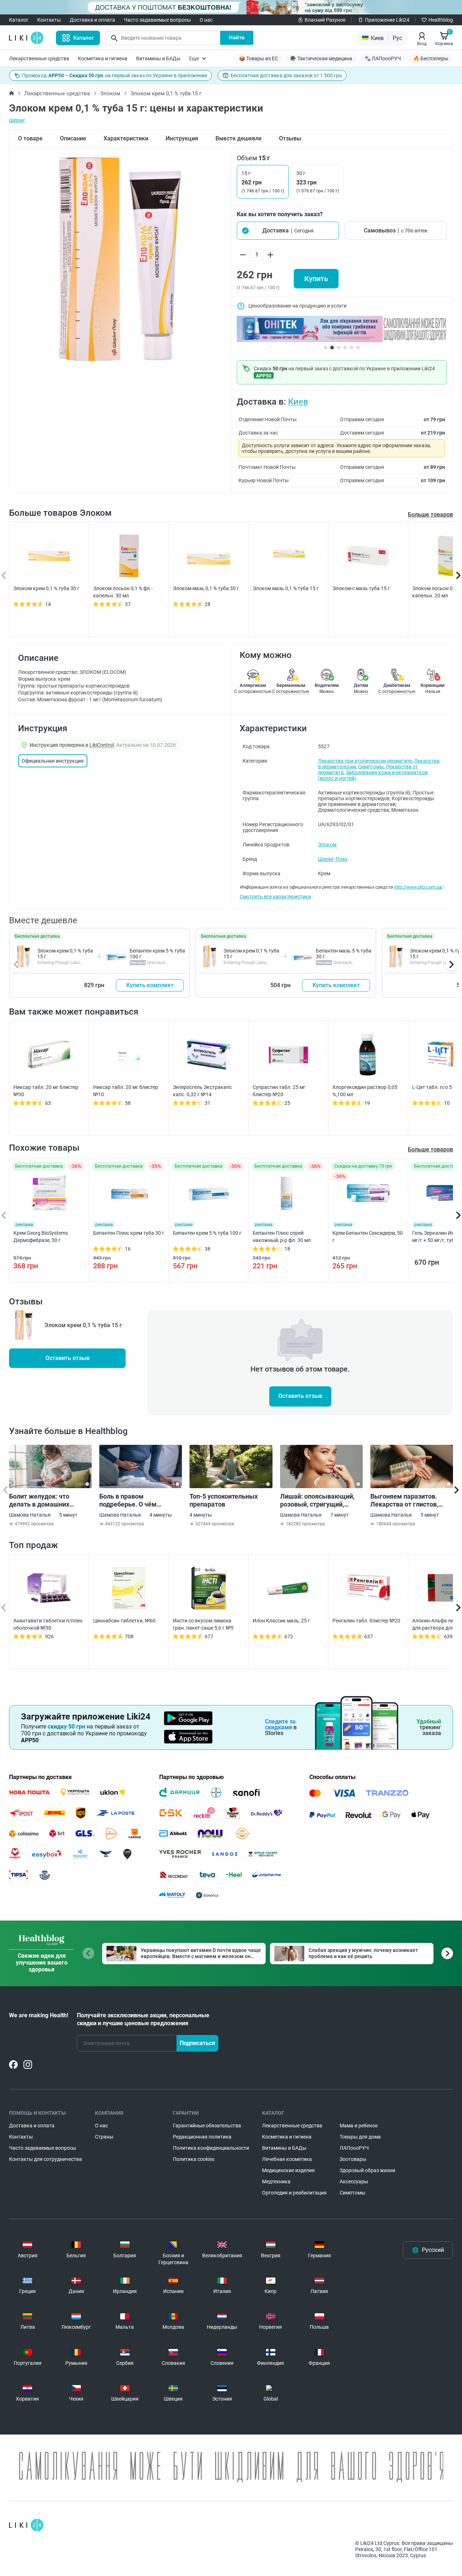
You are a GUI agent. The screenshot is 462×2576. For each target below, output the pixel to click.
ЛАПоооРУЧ (354, 2148)
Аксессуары (354, 2181)
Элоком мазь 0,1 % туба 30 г (206, 588)
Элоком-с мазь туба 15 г (361, 588)
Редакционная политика (202, 2137)
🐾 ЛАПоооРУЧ (383, 58)
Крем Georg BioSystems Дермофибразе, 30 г (41, 1237)
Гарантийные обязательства (207, 2126)
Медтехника (276, 2181)
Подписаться (197, 2043)
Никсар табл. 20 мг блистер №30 (46, 1091)
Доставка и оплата (92, 20)
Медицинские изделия (288, 2170)
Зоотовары (353, 2159)
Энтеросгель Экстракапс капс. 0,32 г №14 (202, 1091)
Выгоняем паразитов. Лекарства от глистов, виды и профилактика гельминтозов (404, 1500)
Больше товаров (430, 515)
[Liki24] (26, 2525)
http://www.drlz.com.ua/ (418, 887)
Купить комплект (150, 985)
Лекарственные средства (39, 58)
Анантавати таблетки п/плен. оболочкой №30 (49, 1624)
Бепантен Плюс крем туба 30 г (129, 1233)
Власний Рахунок (325, 20)
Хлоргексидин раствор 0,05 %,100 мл (365, 1091)
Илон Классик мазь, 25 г (281, 1621)
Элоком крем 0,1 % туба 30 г (46, 588)
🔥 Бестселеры (431, 58)
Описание (73, 138)
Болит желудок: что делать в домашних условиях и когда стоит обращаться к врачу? (44, 1500)
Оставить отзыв (67, 1358)
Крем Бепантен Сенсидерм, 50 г (368, 1237)
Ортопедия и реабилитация (294, 2193)
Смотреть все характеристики (275, 897)
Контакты (49, 20)
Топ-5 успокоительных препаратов (224, 1500)
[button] (288, 231)
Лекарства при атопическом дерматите (365, 761)
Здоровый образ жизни (367, 2170)
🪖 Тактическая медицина (321, 58)
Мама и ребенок (359, 2126)
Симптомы (371, 767)
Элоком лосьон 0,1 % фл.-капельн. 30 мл (123, 592)
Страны (104, 2137)
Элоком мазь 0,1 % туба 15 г (286, 588)
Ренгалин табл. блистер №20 (366, 1621)
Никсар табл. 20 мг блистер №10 (126, 1091)
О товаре (30, 138)
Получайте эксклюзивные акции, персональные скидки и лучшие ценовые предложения (143, 2019)
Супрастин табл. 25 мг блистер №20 (279, 1091)
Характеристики (126, 138)
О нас (206, 20)
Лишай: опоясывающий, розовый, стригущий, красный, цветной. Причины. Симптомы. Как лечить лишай (320, 1500)
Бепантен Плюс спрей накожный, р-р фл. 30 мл (282, 1237)
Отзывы (290, 138)
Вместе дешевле (239, 138)
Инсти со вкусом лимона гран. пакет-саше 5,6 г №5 (203, 1624)
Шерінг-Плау (333, 859)
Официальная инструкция (53, 761)
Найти (237, 38)
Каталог (19, 20)
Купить (316, 279)
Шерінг (17, 120)
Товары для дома (360, 2137)
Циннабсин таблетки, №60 (124, 1621)
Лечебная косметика (287, 2159)
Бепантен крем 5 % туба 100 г (207, 1233)
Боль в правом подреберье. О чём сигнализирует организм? (139, 1500)
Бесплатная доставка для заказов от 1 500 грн (286, 75)
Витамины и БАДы (158, 58)
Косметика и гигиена (103, 58)
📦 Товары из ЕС (258, 58)
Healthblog (441, 20)
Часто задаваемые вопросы (157, 20)
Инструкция (182, 138)
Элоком (110, 93)
